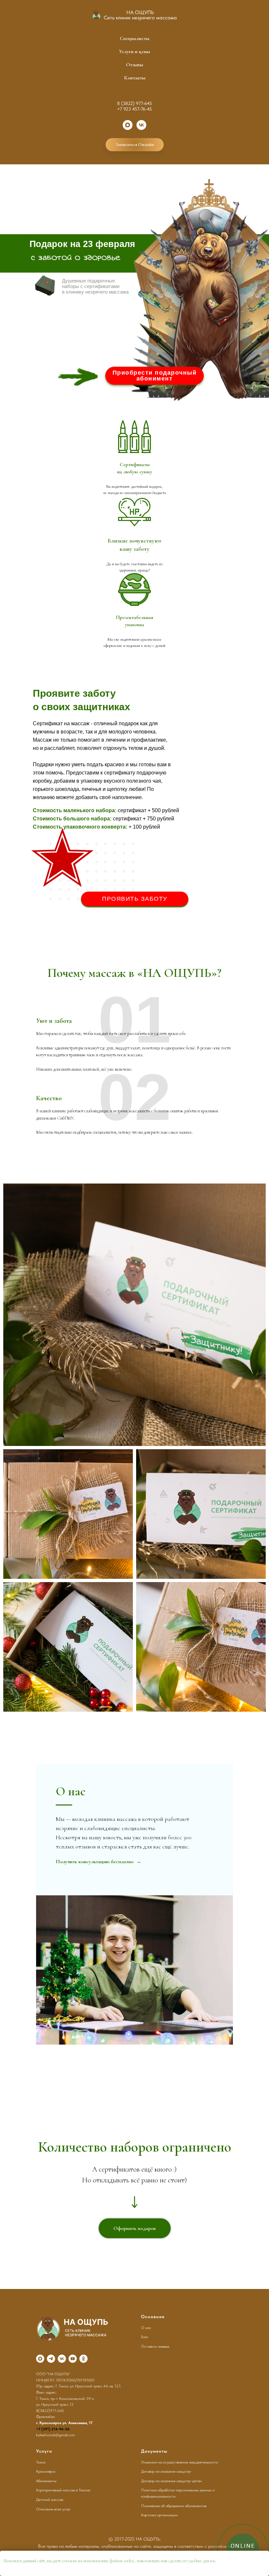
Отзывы (134, 65)
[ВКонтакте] (141, 125)
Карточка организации (159, 2515)
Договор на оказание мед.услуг (166, 2471)
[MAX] (128, 125)
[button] (155, 376)
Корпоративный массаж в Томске (63, 2490)
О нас (146, 2328)
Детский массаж (50, 2500)
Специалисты (134, 38)
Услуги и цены (134, 52)
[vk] (62, 2359)
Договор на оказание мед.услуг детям (171, 2481)
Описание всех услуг (53, 2509)
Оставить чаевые (155, 2346)
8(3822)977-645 (50, 2411)
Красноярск (46, 2471)
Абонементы (46, 2481)
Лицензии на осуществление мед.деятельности (179, 2462)
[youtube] (73, 2359)
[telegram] (51, 2359)
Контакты (135, 78)
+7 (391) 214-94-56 (53, 2429)
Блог (145, 2337)
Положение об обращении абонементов (174, 2506)
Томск (41, 2462)
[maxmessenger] (40, 2359)
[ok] (83, 2359)
